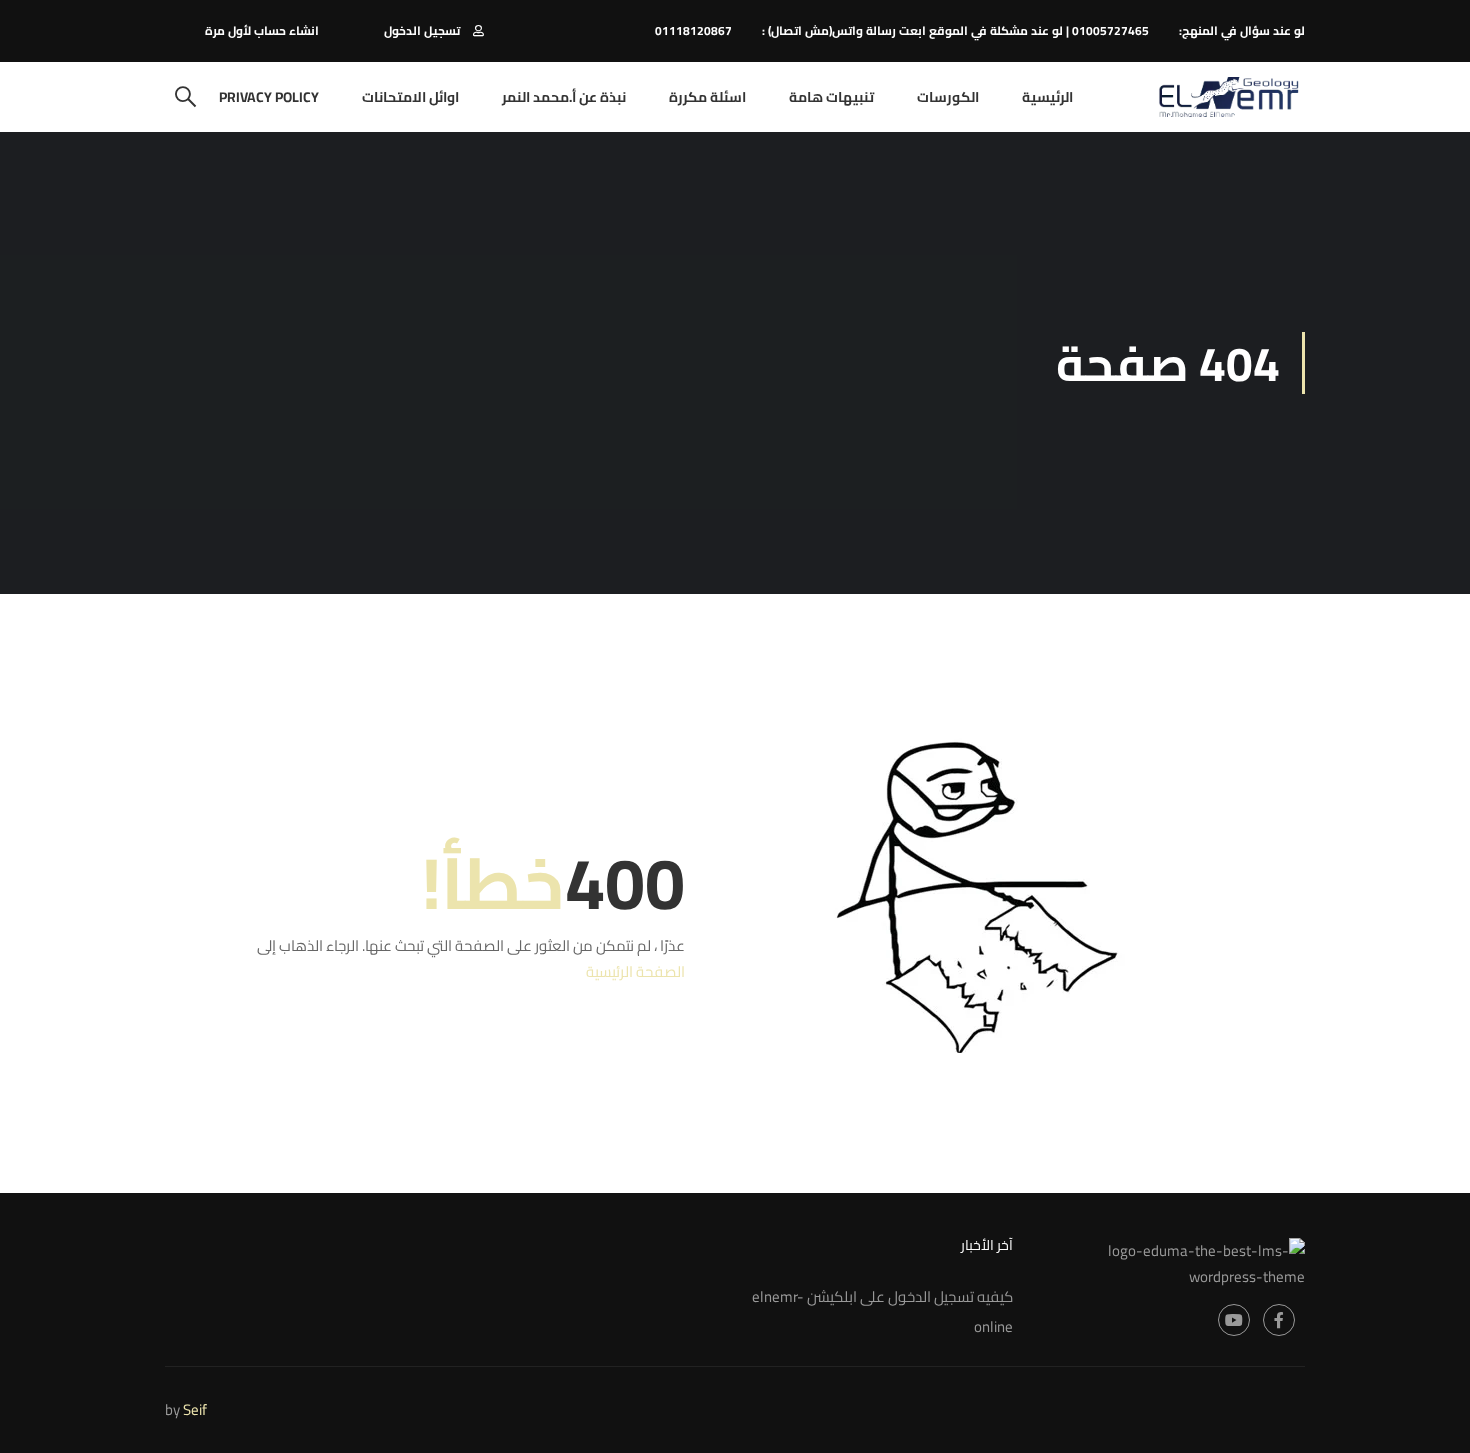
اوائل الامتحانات (410, 97)
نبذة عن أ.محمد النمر (564, 97)
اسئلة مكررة (707, 97)
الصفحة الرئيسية (635, 971)
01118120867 (693, 30)
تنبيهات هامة (831, 97)
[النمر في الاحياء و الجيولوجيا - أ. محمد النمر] (1228, 97)
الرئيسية (1047, 97)
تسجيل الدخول (422, 30)
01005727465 (1110, 30)
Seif (195, 1409)
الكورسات (948, 97)
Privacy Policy (269, 97)
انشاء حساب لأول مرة (262, 30)
